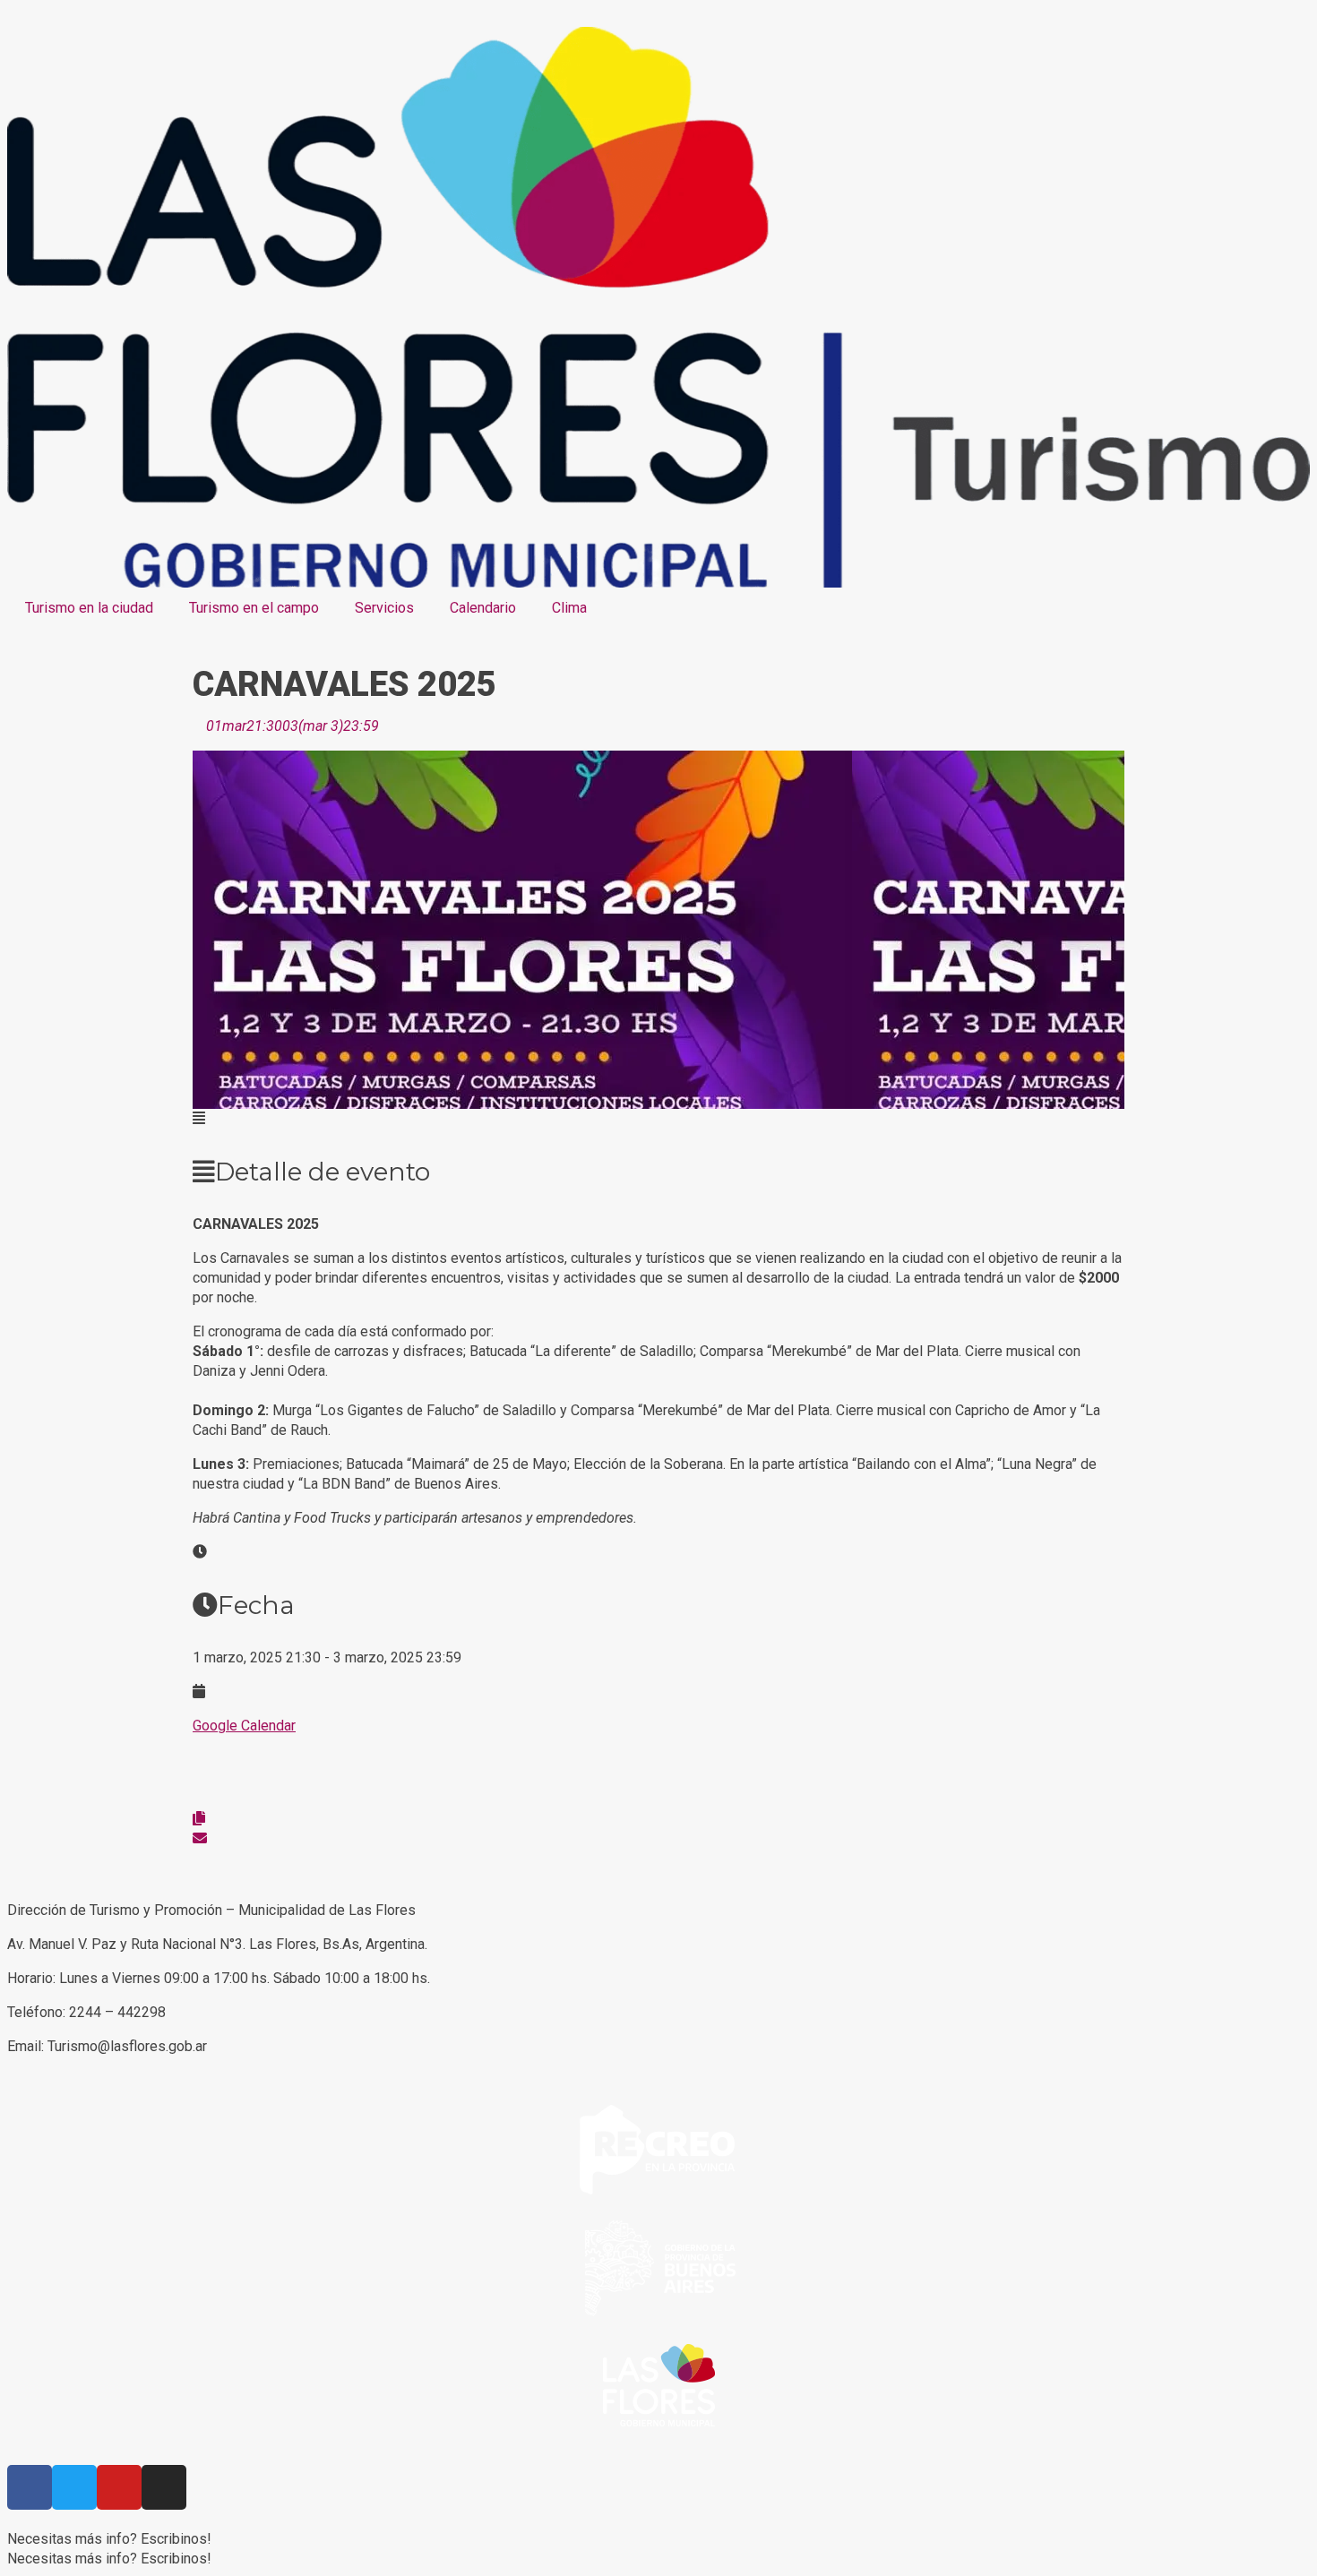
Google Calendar (244, 1726)
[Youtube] (119, 2487)
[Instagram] (164, 2487)
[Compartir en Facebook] (200, 1760)
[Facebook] (30, 2487)
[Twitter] (74, 2487)
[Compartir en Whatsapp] (200, 1799)
